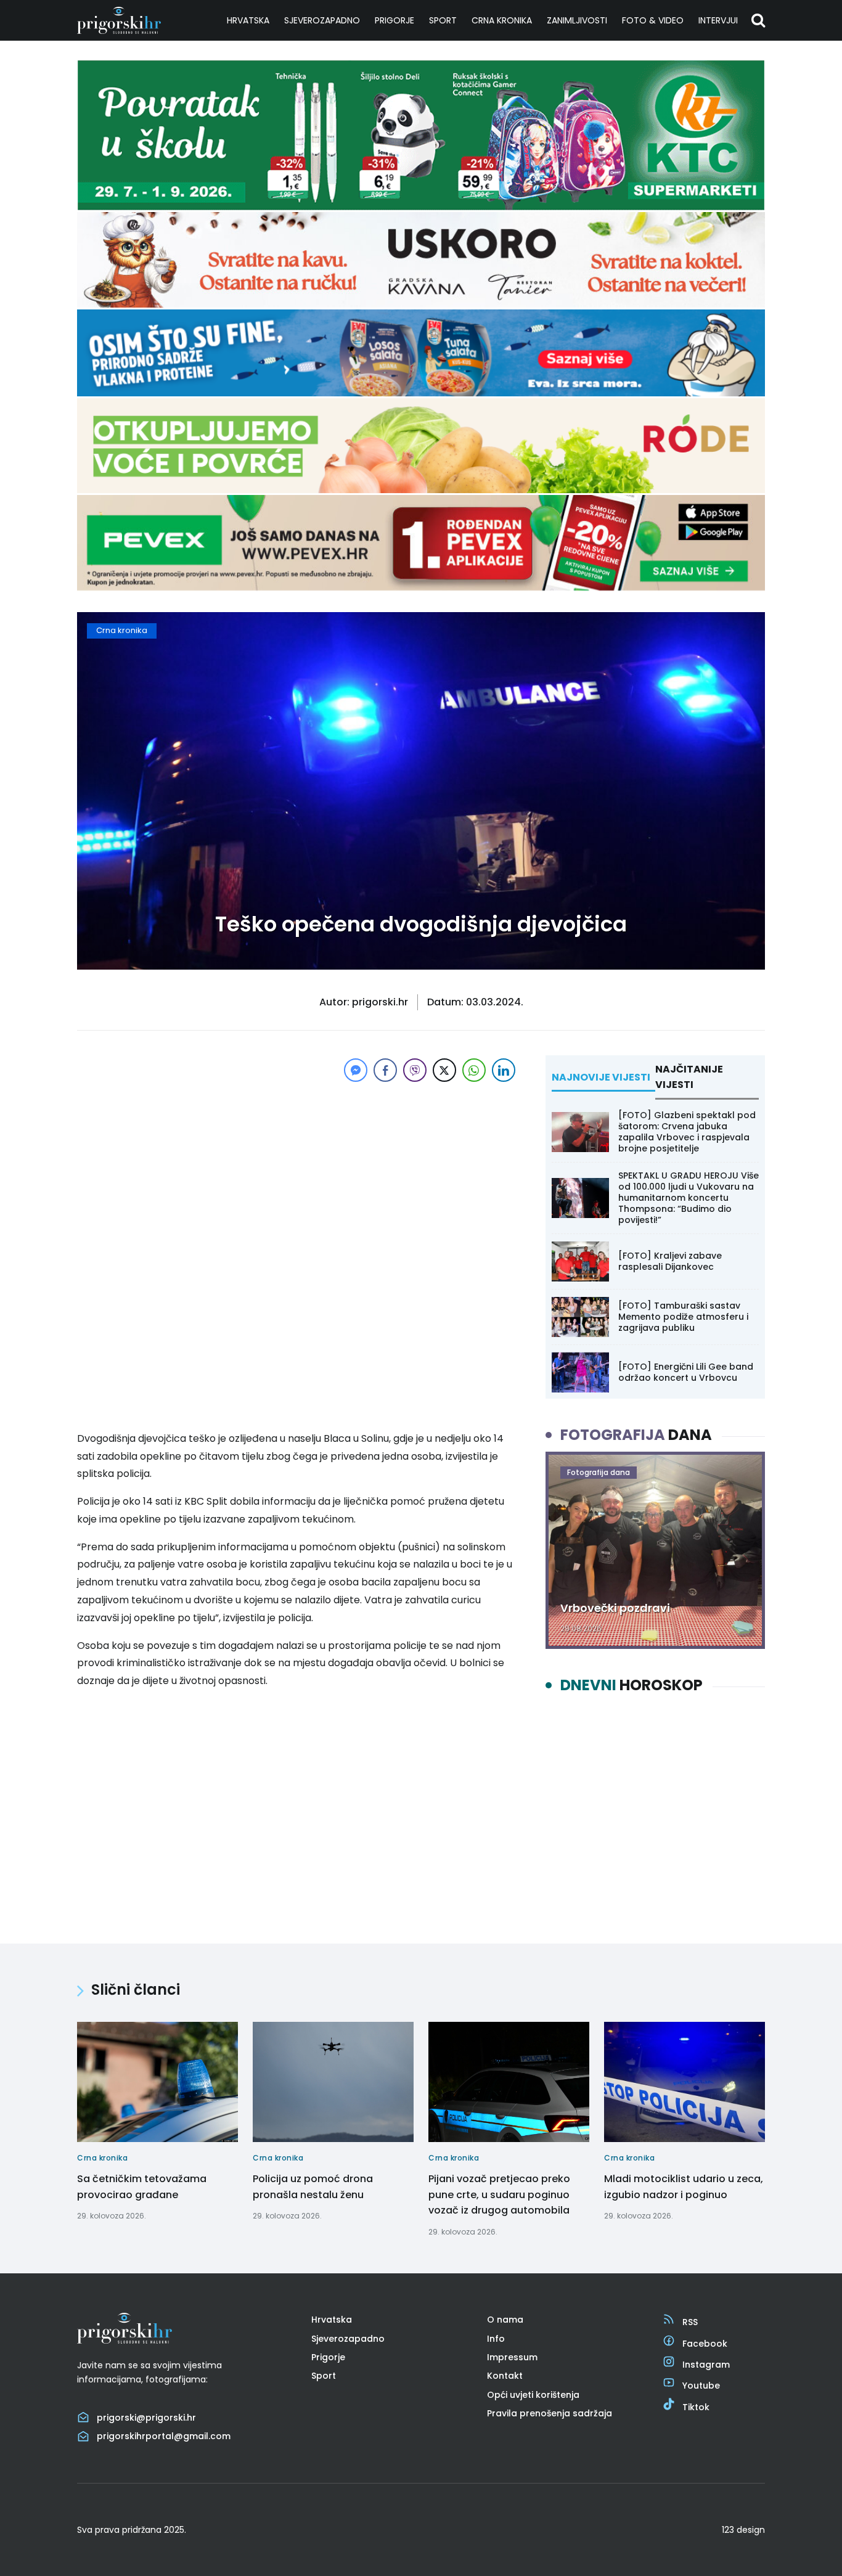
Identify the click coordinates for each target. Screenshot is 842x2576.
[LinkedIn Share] (504, 1070)
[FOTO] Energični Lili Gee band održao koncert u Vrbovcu (686, 1372)
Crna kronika (502, 20)
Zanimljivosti (577, 20)
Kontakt (505, 2376)
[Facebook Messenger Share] (356, 1070)
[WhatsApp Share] (474, 1070)
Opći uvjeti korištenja (533, 2395)
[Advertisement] (298, 1171)
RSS (690, 2322)
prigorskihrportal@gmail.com (164, 2436)
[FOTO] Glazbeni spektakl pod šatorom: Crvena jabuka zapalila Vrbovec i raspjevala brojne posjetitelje (687, 1132)
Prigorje (394, 20)
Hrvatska (248, 20)
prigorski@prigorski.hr (146, 2418)
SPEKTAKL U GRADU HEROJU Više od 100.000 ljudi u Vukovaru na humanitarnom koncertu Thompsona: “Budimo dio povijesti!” (689, 1198)
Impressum (512, 2357)
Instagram (706, 2365)
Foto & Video (653, 20)
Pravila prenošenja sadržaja (550, 2413)
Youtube (701, 2386)
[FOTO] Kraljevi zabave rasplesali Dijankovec (670, 1261)
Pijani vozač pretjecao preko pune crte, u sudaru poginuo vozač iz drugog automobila (499, 2194)
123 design (743, 2530)
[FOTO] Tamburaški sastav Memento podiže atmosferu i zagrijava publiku (683, 1317)
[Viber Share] (415, 1070)
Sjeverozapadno (322, 20)
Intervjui (718, 20)
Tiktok (696, 2407)
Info (496, 2339)
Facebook (705, 2344)
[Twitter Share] (444, 1070)
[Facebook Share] (385, 1070)
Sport (443, 20)
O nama (505, 2320)
